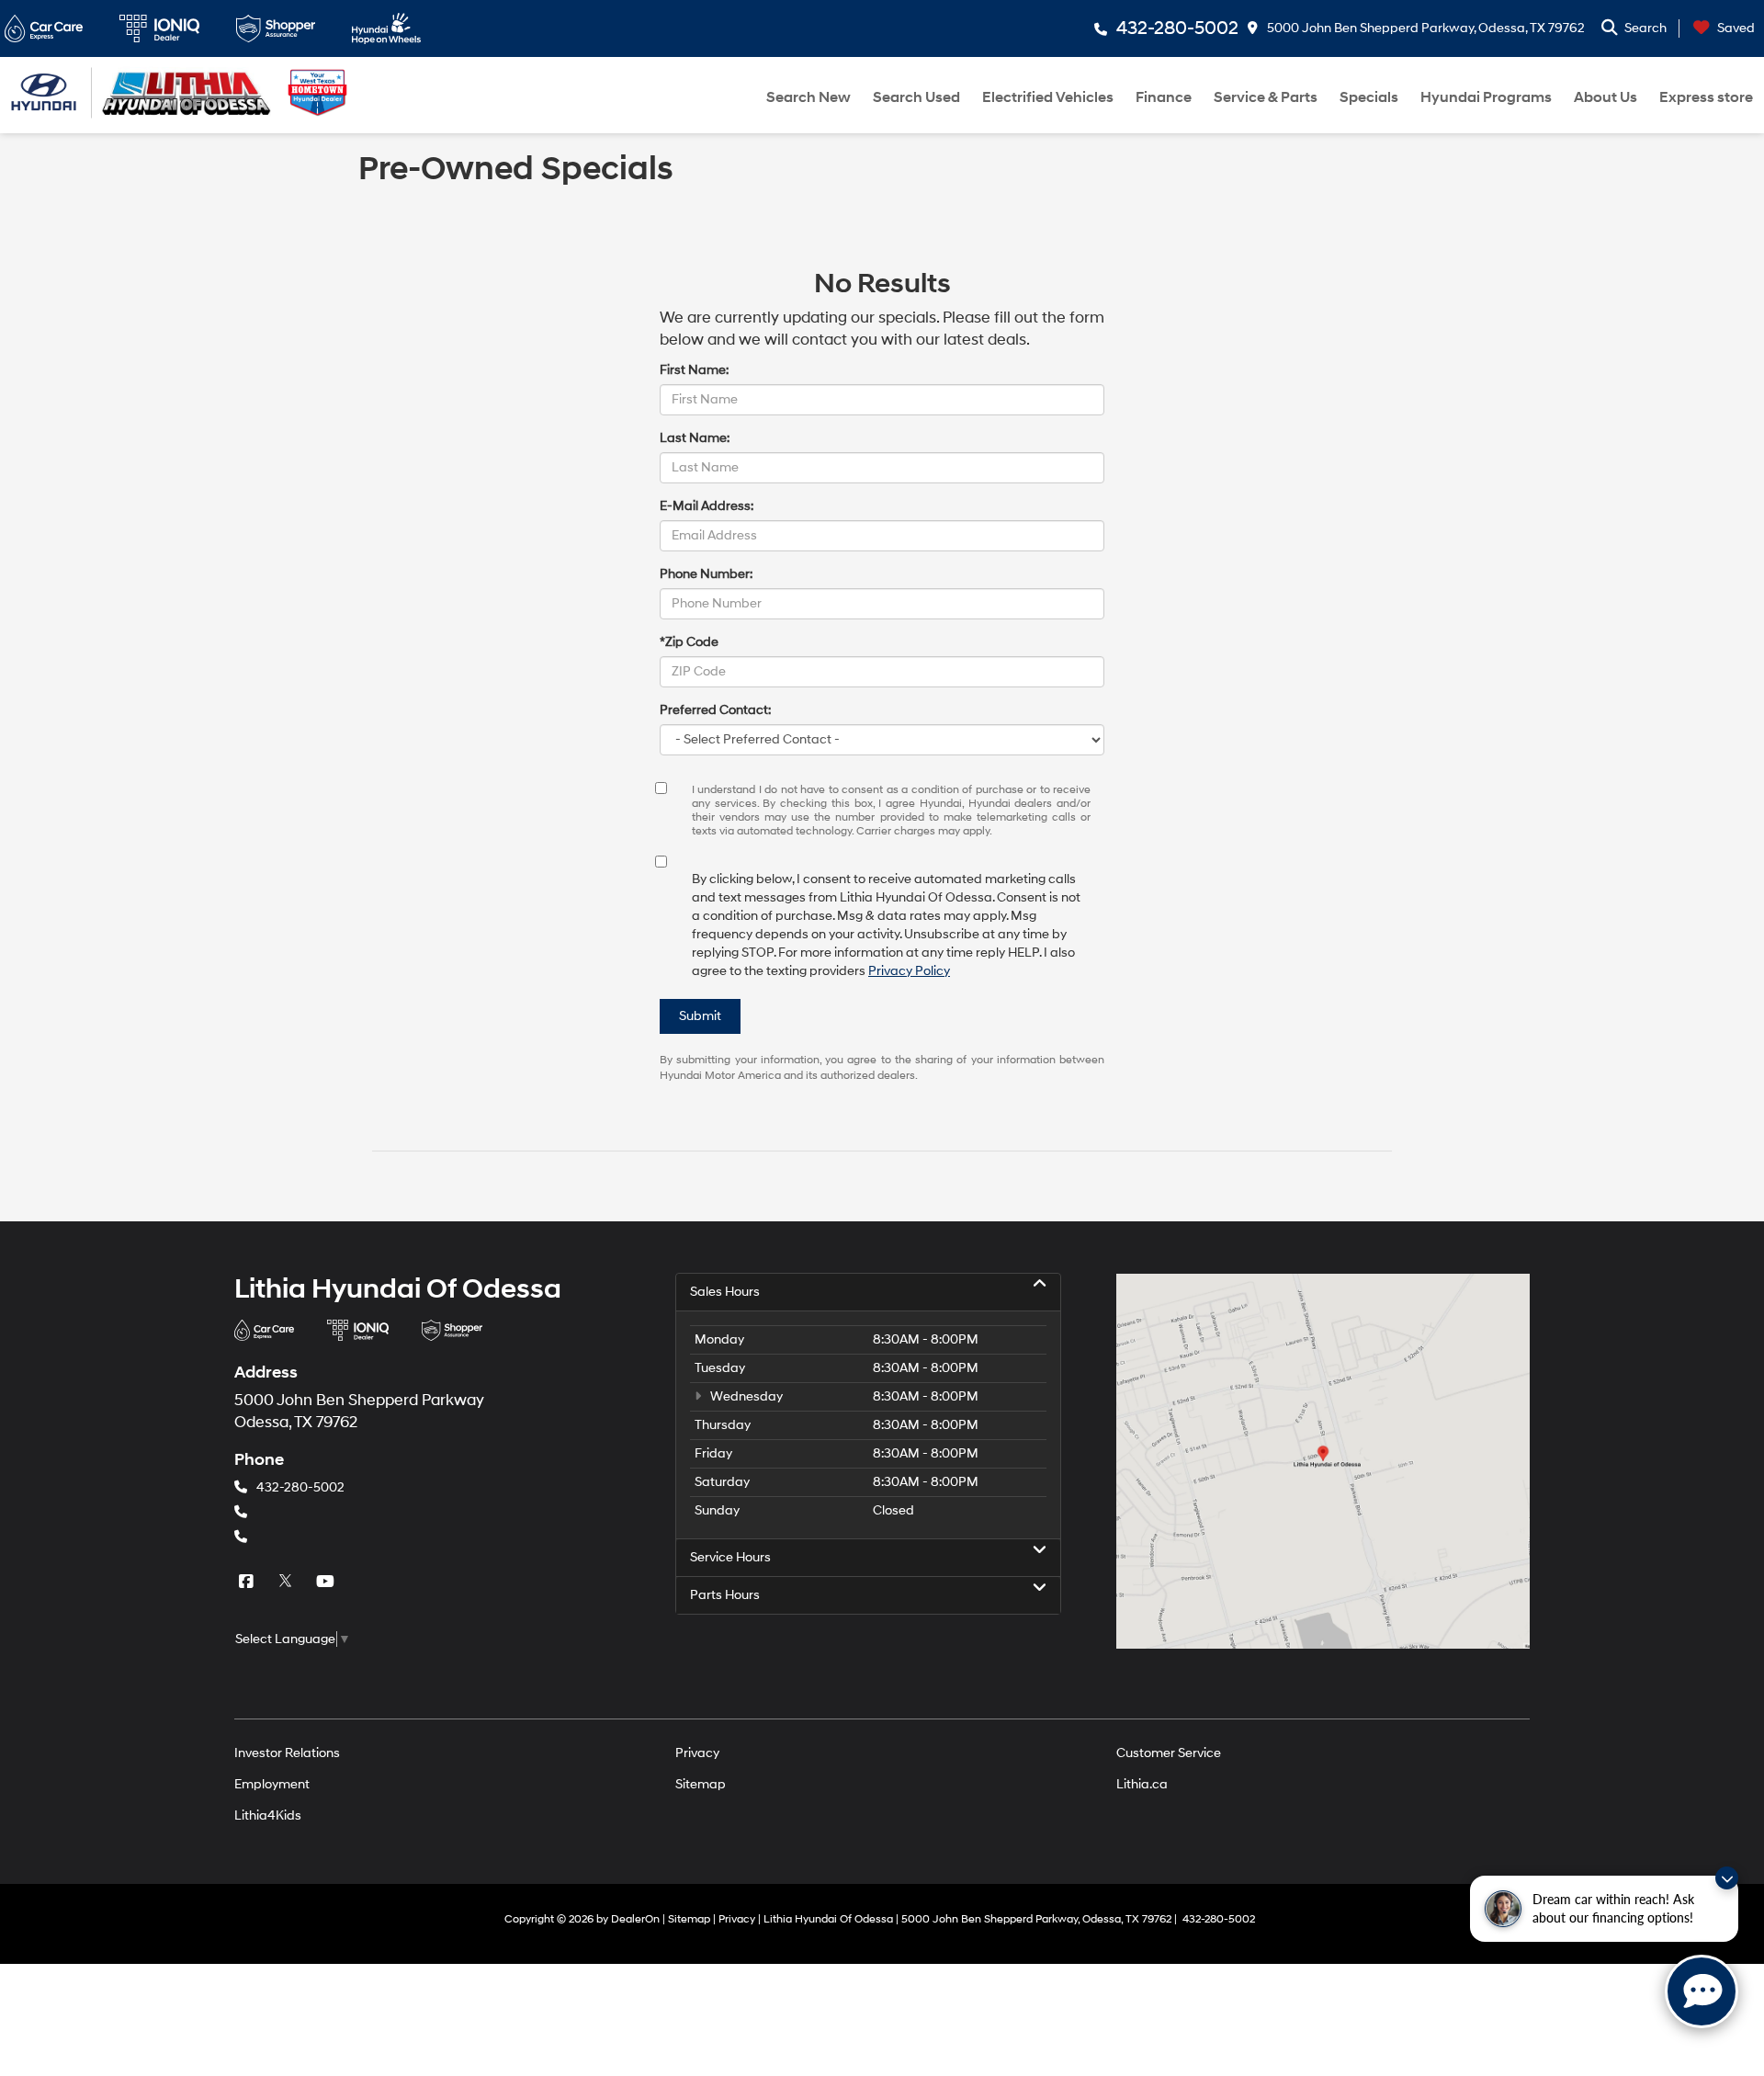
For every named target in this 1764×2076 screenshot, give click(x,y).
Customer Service (1169, 1753)
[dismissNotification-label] (1727, 1878)
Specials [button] (1369, 97)
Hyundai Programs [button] (1486, 97)
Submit (700, 1016)
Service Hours (730, 1557)
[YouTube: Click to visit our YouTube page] (327, 1581)
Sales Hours (725, 1292)
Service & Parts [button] (1266, 97)
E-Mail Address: (707, 506)
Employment (272, 1784)
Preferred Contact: (715, 710)
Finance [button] (1164, 97)
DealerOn (635, 1919)
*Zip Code (689, 642)
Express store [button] (1706, 97)
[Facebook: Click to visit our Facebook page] (248, 1581)
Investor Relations (287, 1753)
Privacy (697, 1753)
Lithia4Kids (268, 1815)
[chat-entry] (1702, 1991)
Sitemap (701, 1784)
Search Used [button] (916, 97)
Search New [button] (808, 97)
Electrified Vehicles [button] (1048, 97)
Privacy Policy (909, 971)
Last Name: (695, 438)
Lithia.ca (1142, 1784)
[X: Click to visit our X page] (288, 1581)
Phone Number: (706, 574)
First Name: (694, 370)
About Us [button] (1606, 97)
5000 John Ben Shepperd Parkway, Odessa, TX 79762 (1425, 28)
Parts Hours (725, 1595)
